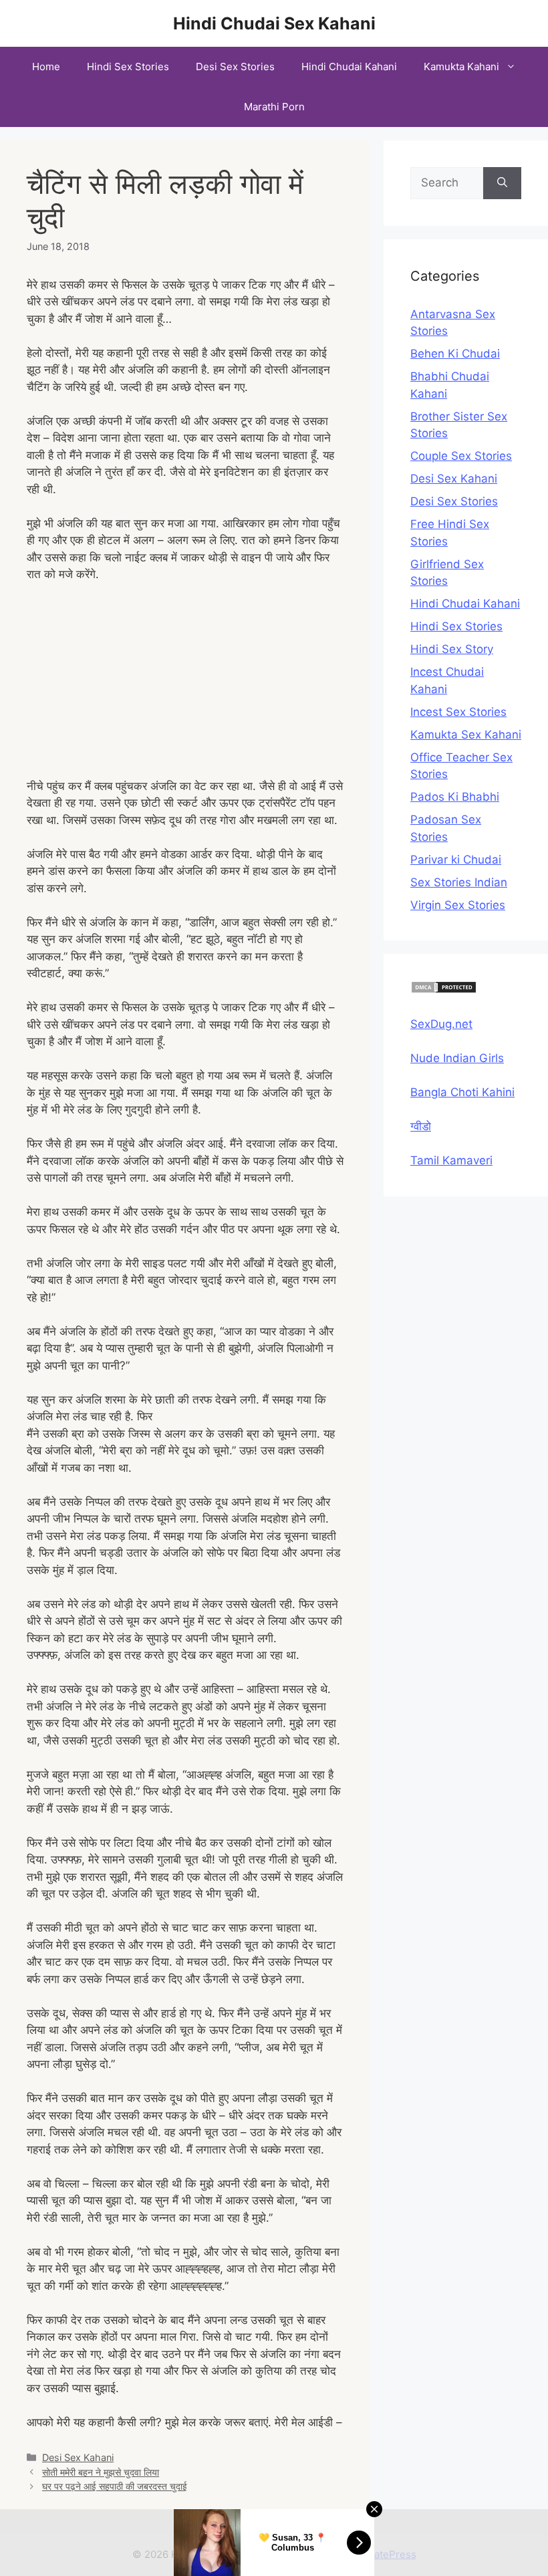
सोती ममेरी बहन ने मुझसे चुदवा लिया (101, 2472)
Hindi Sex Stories (128, 67)
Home (46, 67)
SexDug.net (441, 1024)
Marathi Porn (274, 107)
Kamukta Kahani (461, 67)
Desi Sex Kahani (78, 2457)
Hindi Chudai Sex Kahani (274, 23)
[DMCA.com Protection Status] (444, 990)
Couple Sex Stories (461, 456)
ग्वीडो (421, 1126)
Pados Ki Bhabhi (455, 797)
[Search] (502, 183)
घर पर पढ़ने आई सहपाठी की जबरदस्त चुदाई (115, 2486)
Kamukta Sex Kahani (466, 735)
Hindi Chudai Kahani (349, 67)
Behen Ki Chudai (455, 354)
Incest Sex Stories (458, 712)
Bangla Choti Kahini (462, 1092)
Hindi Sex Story (452, 649)
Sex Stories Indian (459, 882)
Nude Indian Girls (457, 1058)
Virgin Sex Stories (458, 905)
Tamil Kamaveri (451, 1160)
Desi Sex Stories (235, 67)
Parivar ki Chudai (456, 860)
